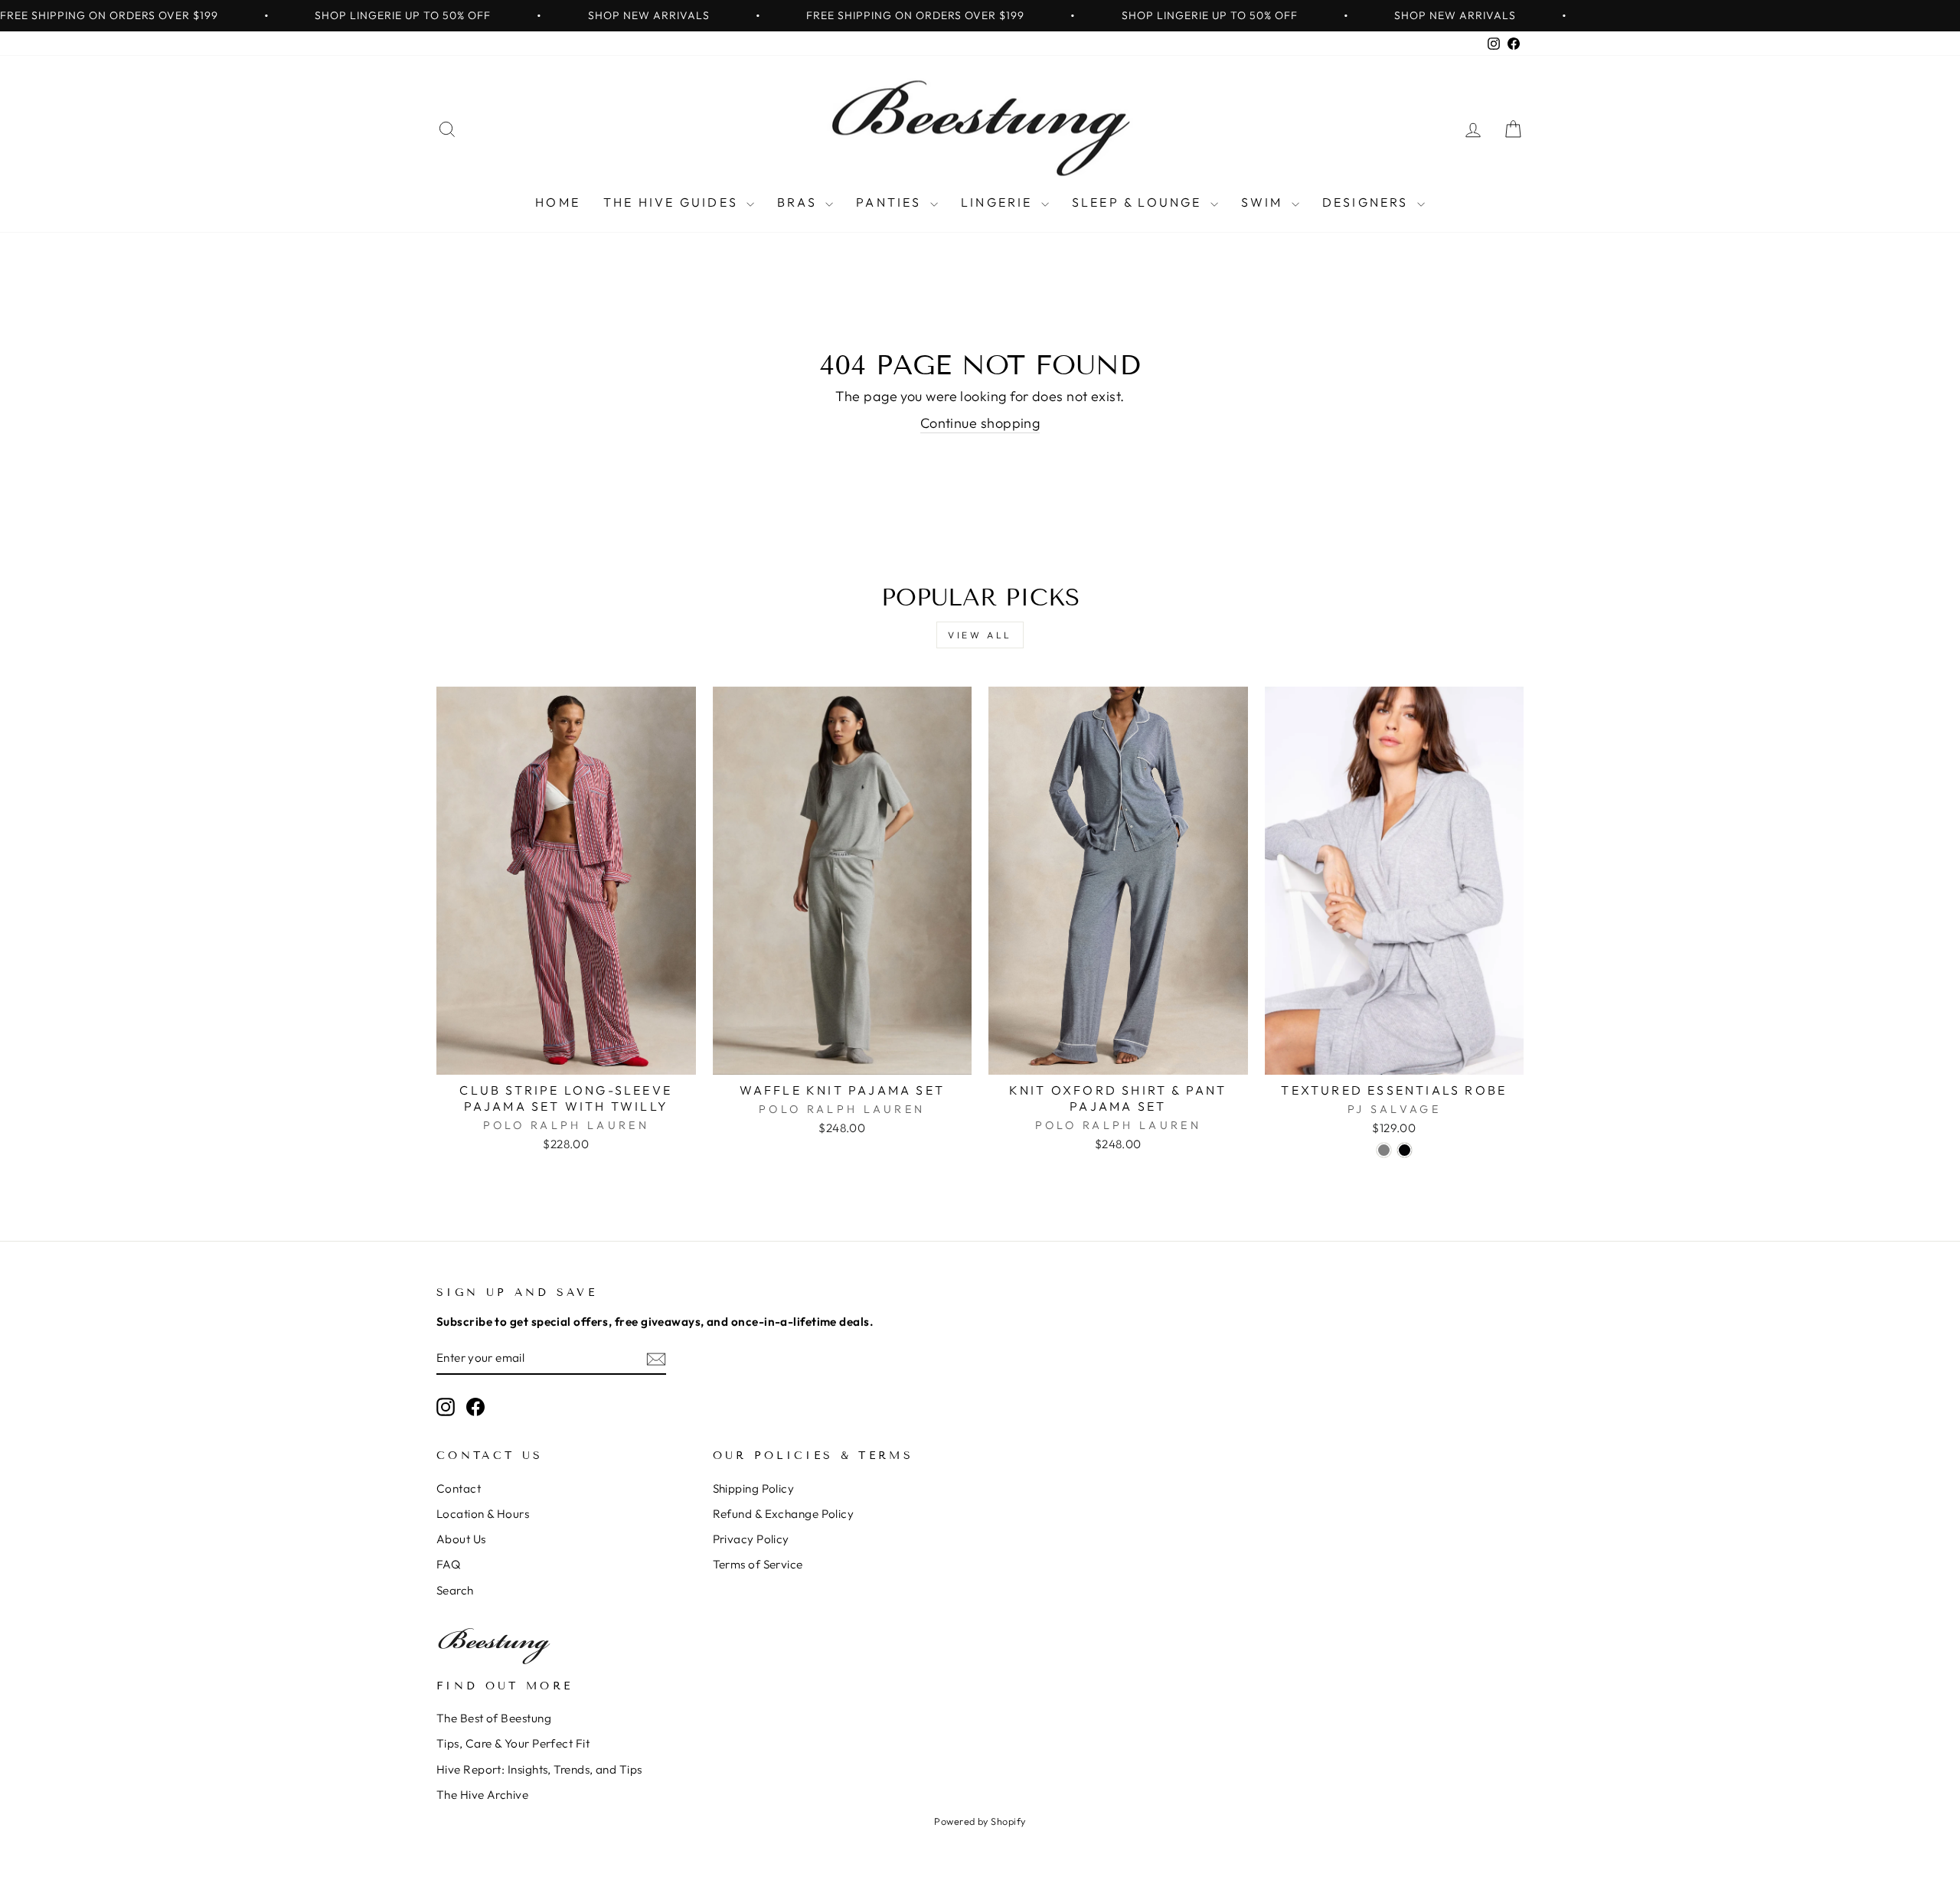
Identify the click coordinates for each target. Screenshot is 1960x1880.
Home (558, 202)
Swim (1264, 202)
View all (980, 635)
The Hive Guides (673, 202)
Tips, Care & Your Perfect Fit (513, 1743)
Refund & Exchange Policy (784, 1514)
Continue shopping (980, 423)
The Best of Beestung (494, 1718)
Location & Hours (483, 1514)
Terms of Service (758, 1564)
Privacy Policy (751, 1539)
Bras (799, 202)
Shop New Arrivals (649, 15)
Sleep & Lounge (1139, 202)
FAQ (448, 1564)
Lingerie (999, 202)
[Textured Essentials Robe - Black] (1405, 1150)
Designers (1368, 202)
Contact (459, 1488)
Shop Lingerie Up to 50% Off (403, 15)
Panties (891, 202)
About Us (461, 1539)
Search (455, 1590)
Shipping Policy (754, 1488)
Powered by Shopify (980, 1821)
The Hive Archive (482, 1795)
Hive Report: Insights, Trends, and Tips (539, 1769)
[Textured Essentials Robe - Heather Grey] (1384, 1150)
